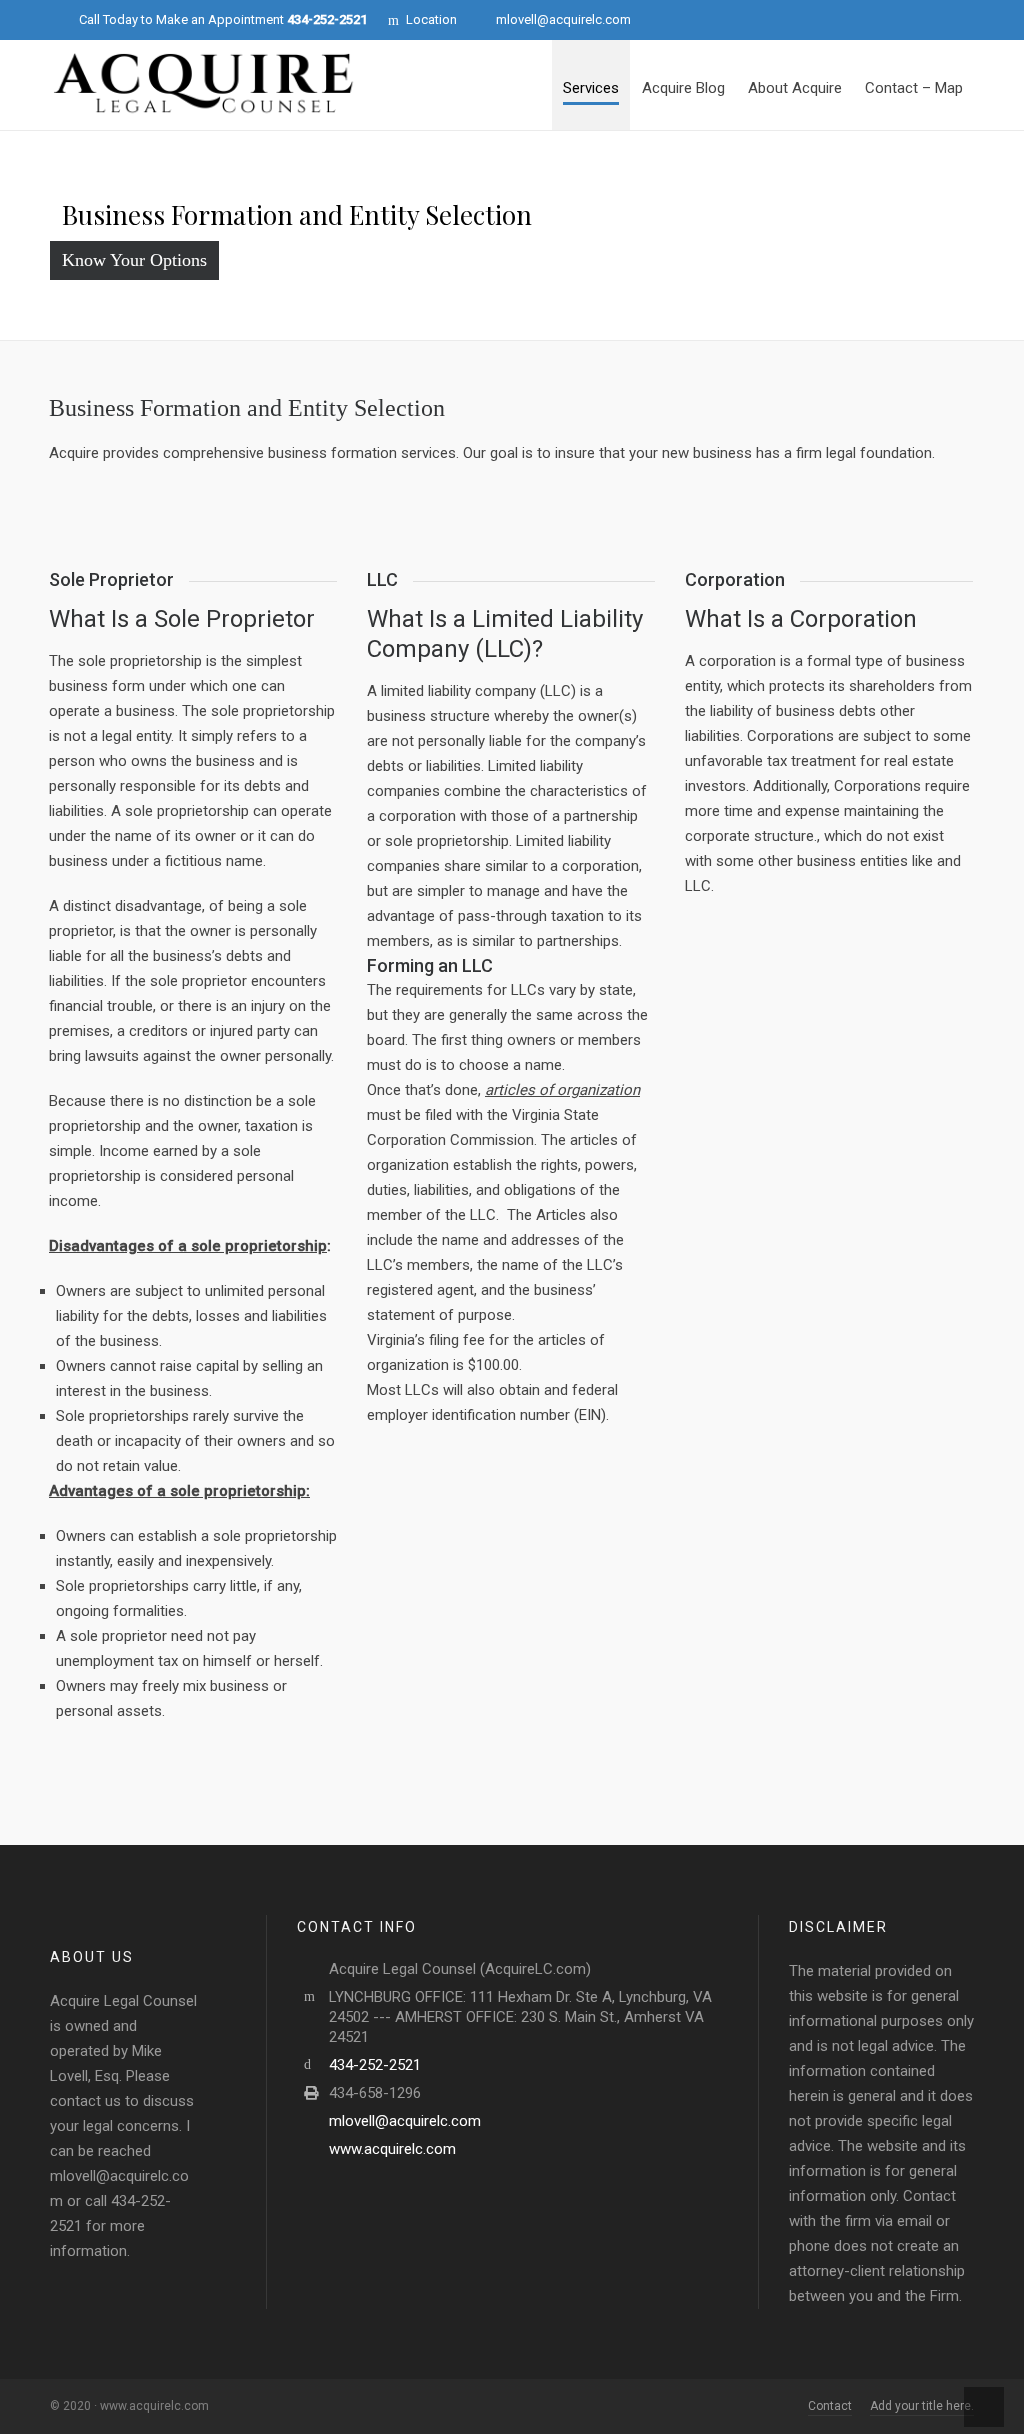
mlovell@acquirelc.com (563, 19)
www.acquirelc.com (392, 2149)
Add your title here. (922, 2406)
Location (431, 19)
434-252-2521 (375, 2065)
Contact (830, 2406)
